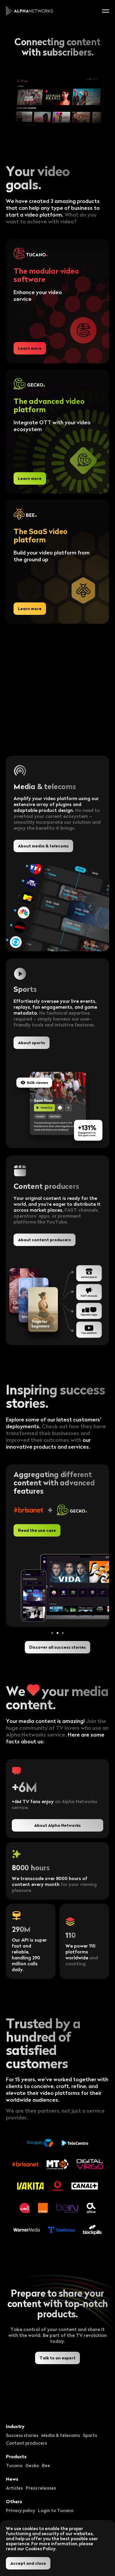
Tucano (14, 2465)
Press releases (41, 2488)
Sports (90, 2435)
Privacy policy (20, 2510)
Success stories (22, 2435)
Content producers (26, 2443)
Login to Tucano (56, 2510)
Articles (14, 2488)
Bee (46, 2465)
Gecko (32, 2465)
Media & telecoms (61, 2435)
